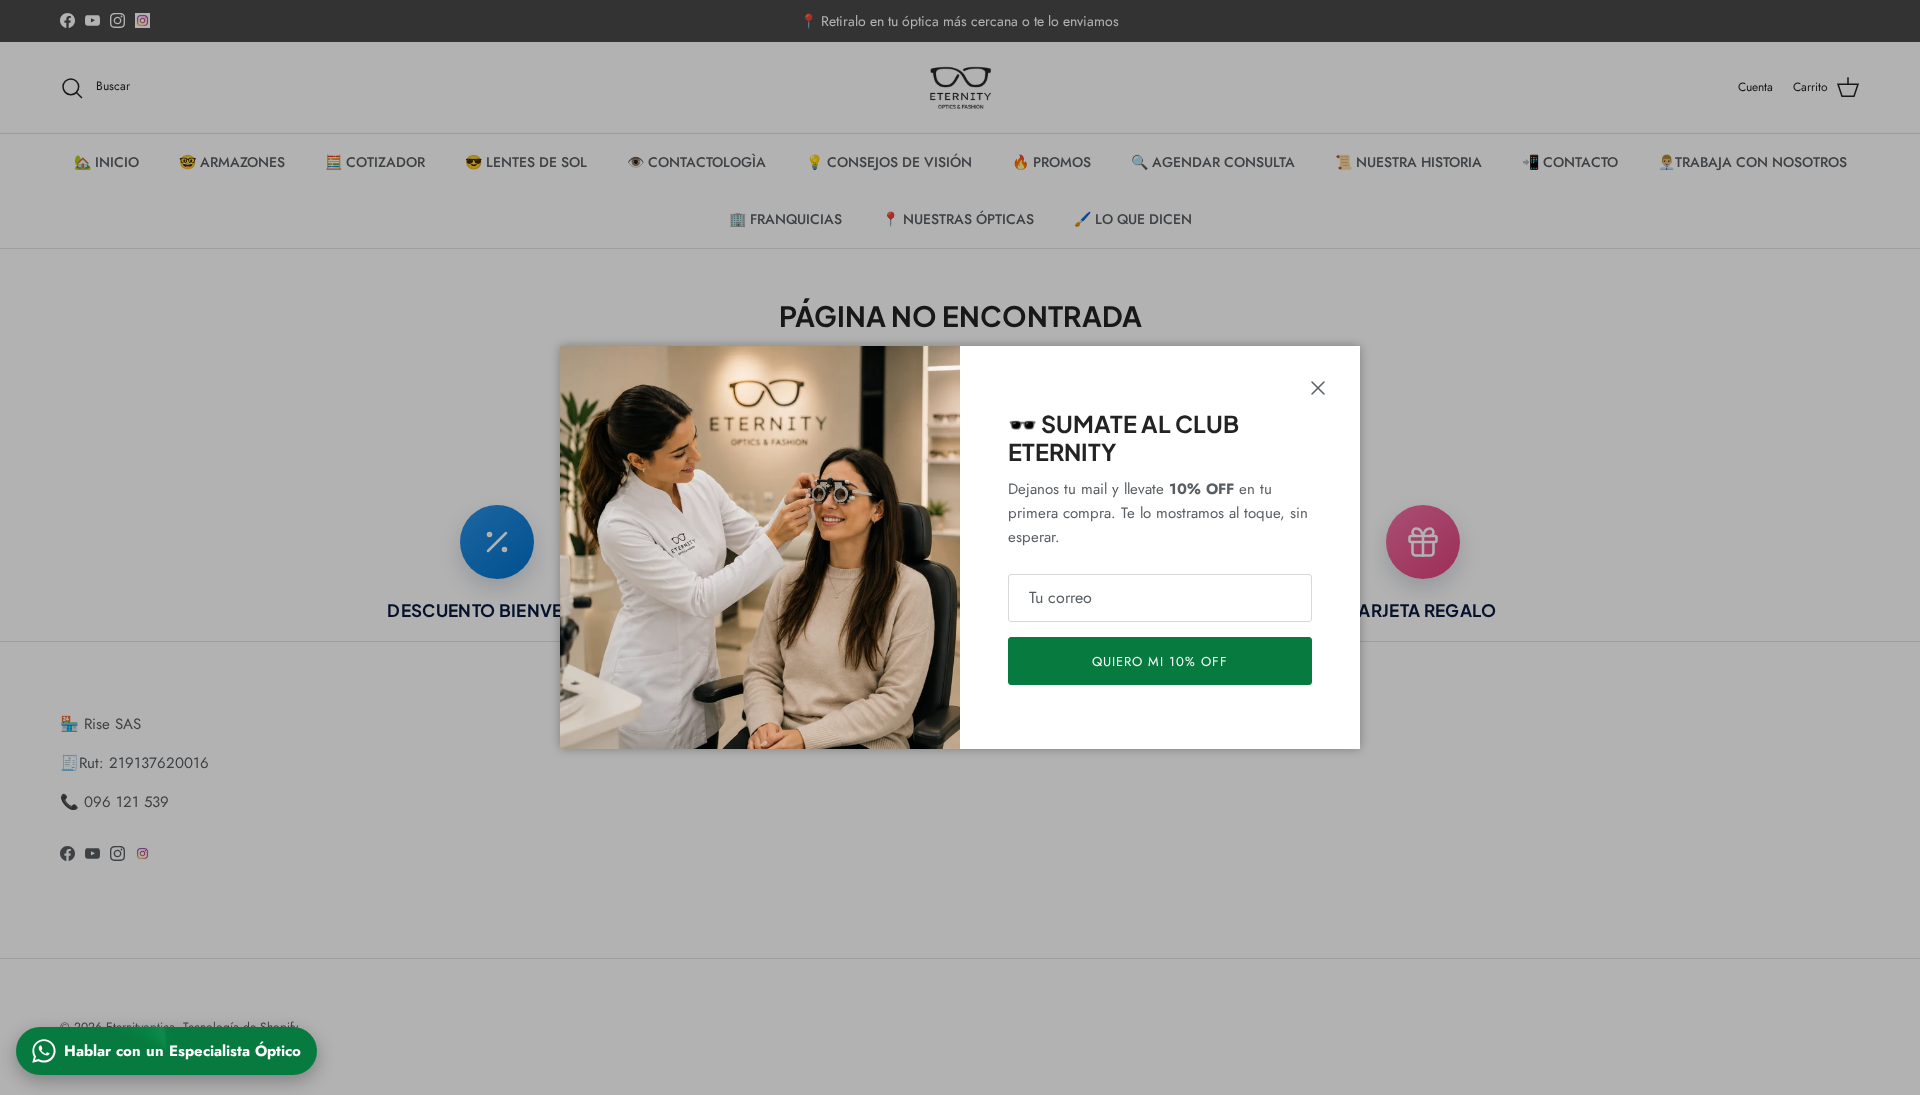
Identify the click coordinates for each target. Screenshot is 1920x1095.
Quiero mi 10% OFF (1160, 661)
